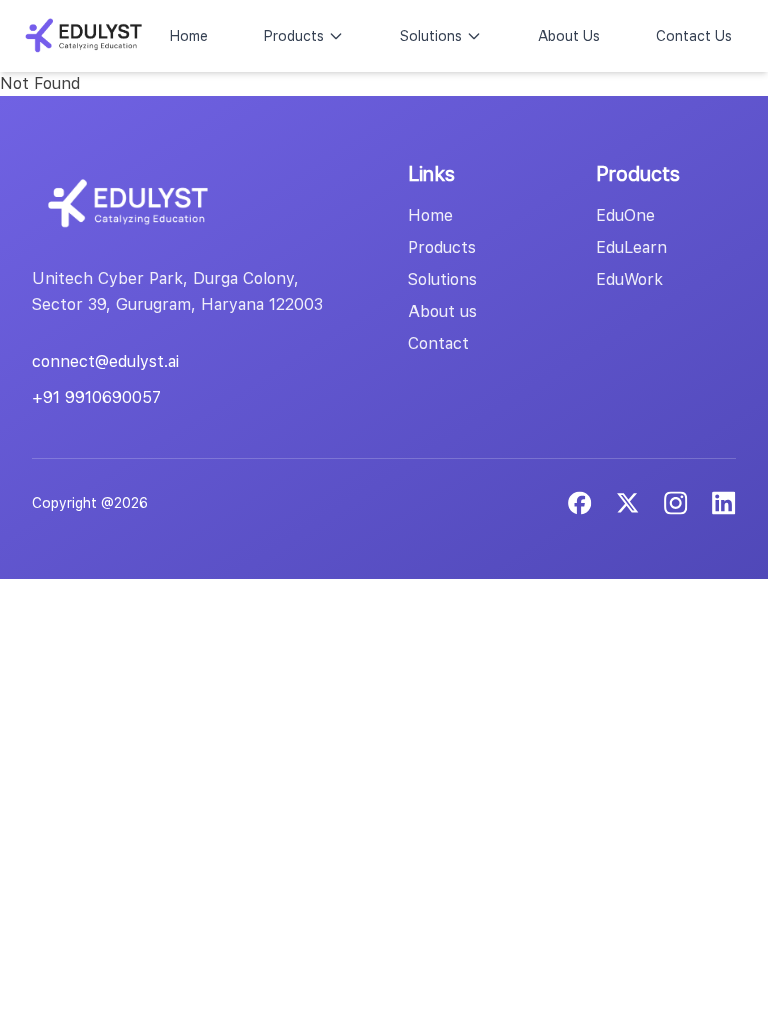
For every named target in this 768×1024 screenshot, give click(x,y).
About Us (569, 36)
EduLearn (631, 247)
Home (189, 36)
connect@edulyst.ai (105, 361)
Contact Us (694, 36)
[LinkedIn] (676, 503)
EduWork (629, 279)
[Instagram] (724, 503)
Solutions (431, 36)
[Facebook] (580, 503)
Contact (438, 343)
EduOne (625, 215)
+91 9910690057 (96, 397)
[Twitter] (628, 503)
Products (294, 36)
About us (442, 311)
